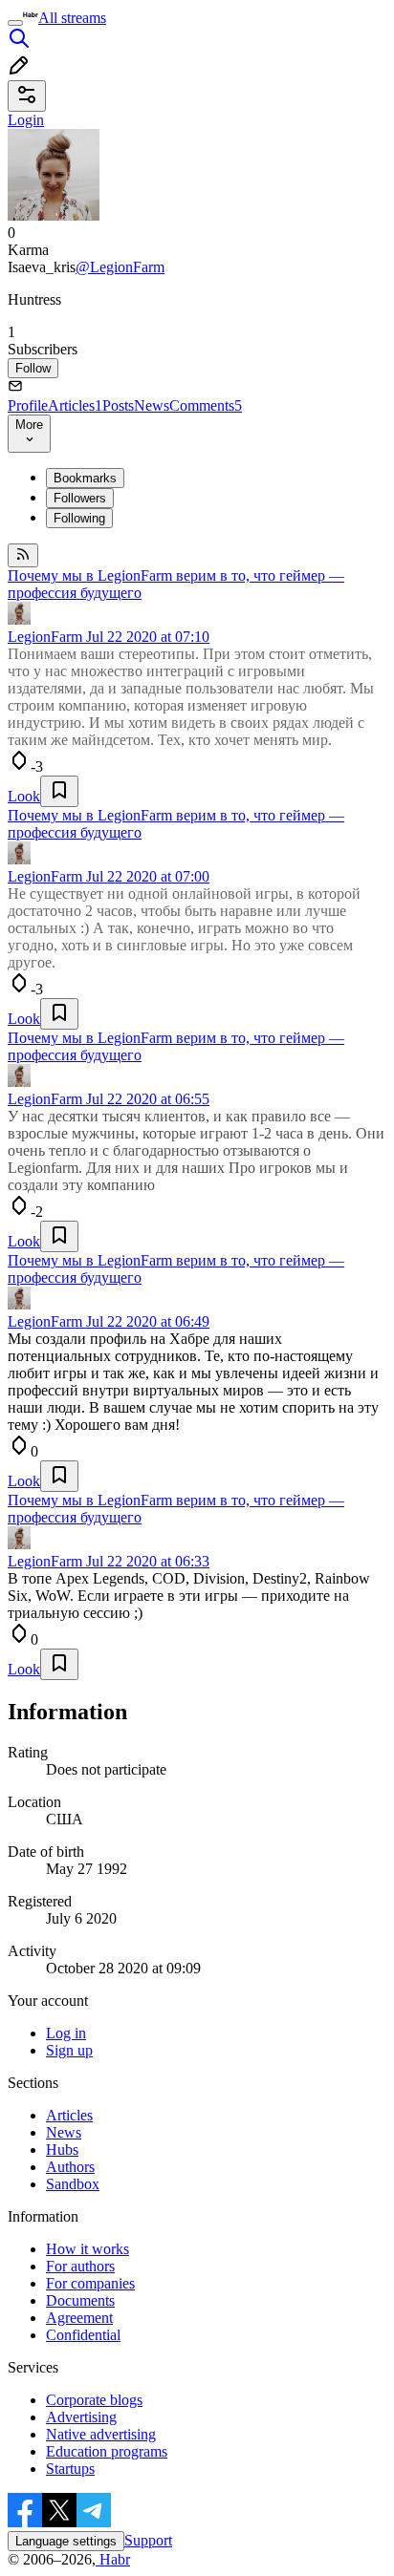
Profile (28, 405)
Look (24, 796)
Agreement (79, 2318)
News (152, 405)
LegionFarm (45, 637)
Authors (70, 2167)
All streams (72, 18)
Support (148, 2540)
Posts (118, 405)
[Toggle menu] (15, 23)
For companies (90, 2283)
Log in (66, 2033)
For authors (80, 2266)
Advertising (81, 2417)
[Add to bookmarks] (59, 791)
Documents (80, 2300)
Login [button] (26, 120)
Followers (80, 498)
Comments (206, 405)
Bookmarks (85, 478)
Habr (113, 2559)
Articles (75, 405)
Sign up (69, 2050)
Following (79, 518)
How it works (88, 2249)
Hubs (62, 2150)
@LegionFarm (120, 267)
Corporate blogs (94, 2400)
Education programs (107, 2451)
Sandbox (73, 2184)
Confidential (83, 2335)
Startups (70, 2469)
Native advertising (101, 2434)
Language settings (66, 2541)
